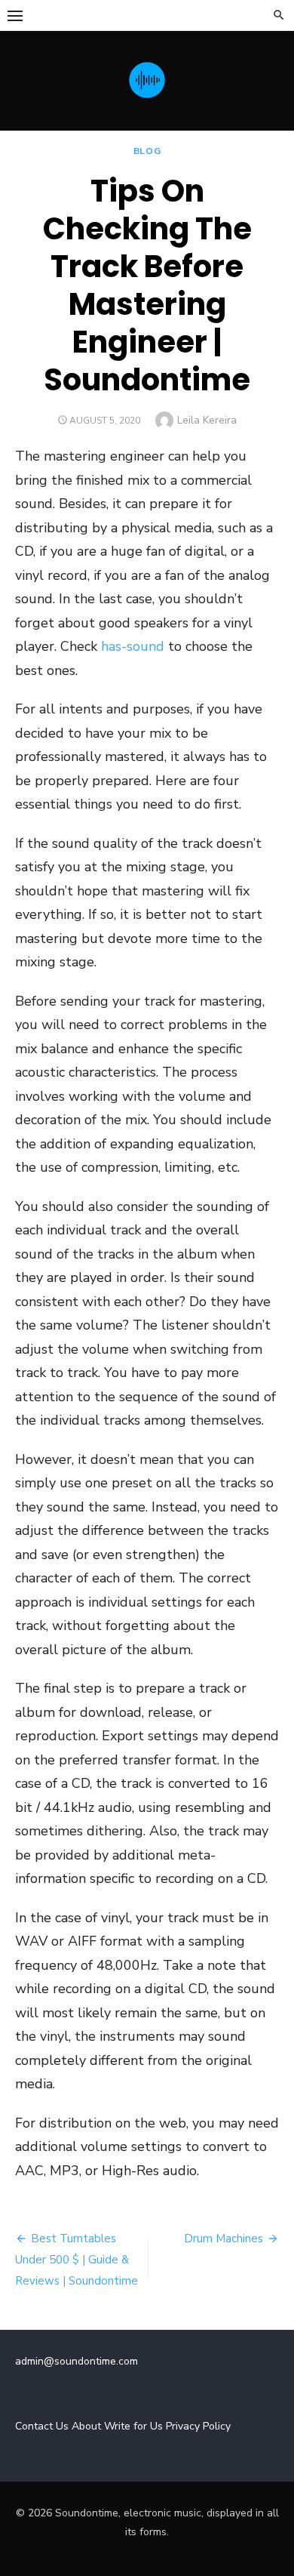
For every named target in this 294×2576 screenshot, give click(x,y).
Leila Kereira (207, 420)
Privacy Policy (198, 2426)
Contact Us (42, 2426)
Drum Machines (224, 2239)
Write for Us (133, 2426)
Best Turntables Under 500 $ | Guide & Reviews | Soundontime (77, 2260)
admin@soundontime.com (77, 2361)
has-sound (133, 646)
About (86, 2426)
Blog (147, 151)
